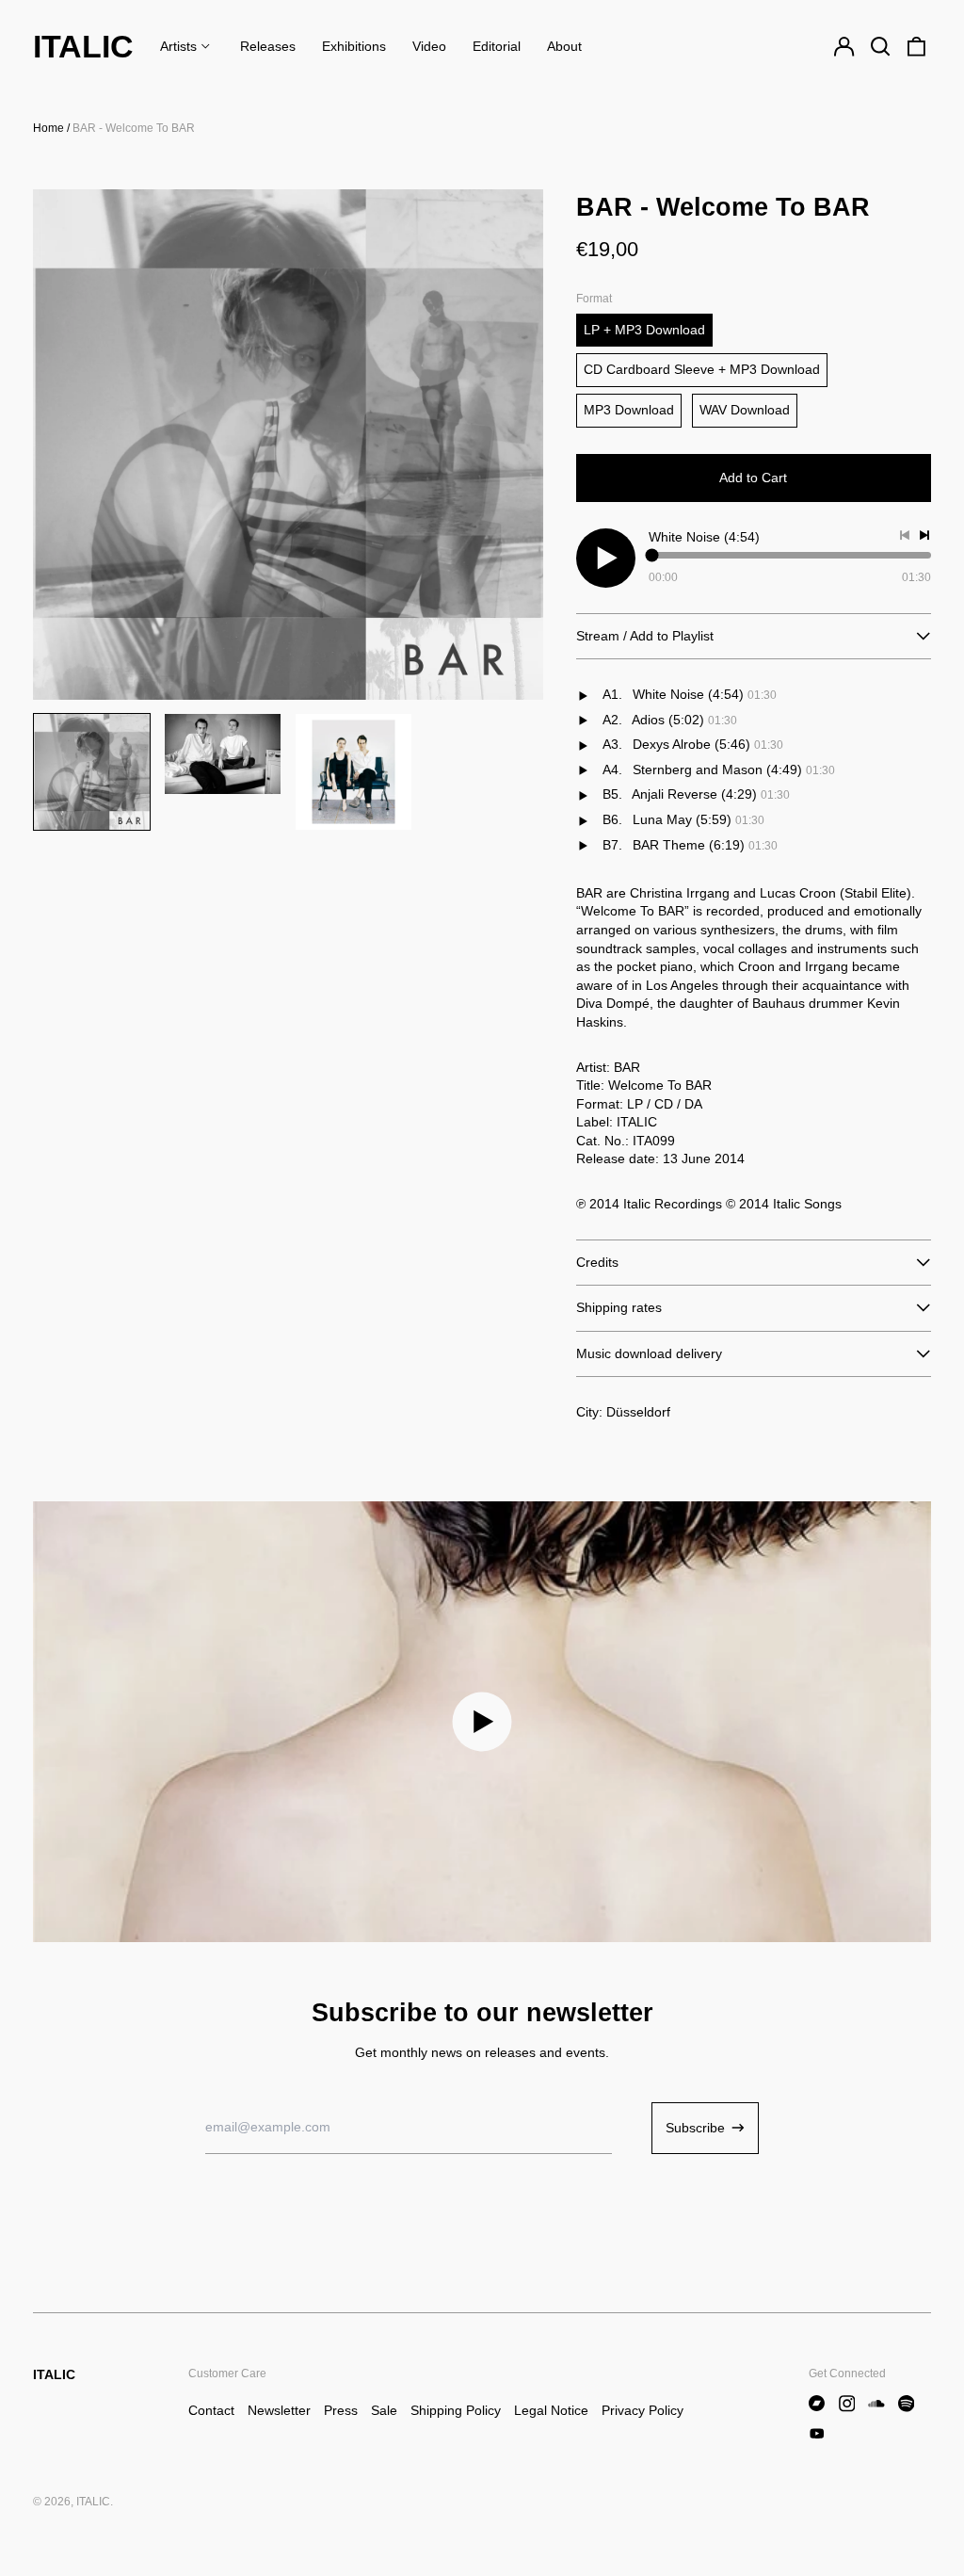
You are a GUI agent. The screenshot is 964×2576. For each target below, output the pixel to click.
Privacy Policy (643, 2410)
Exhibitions (354, 46)
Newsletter (279, 2410)
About (564, 46)
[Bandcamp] (817, 2404)
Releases (268, 46)
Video (429, 46)
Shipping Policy (456, 2410)
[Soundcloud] (876, 2404)
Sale (384, 2410)
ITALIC (83, 46)
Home (48, 128)
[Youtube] (817, 2434)
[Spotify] (907, 2404)
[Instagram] (847, 2404)
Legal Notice (551, 2410)
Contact (211, 2410)
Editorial (497, 46)
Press (341, 2410)
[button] (880, 47)
